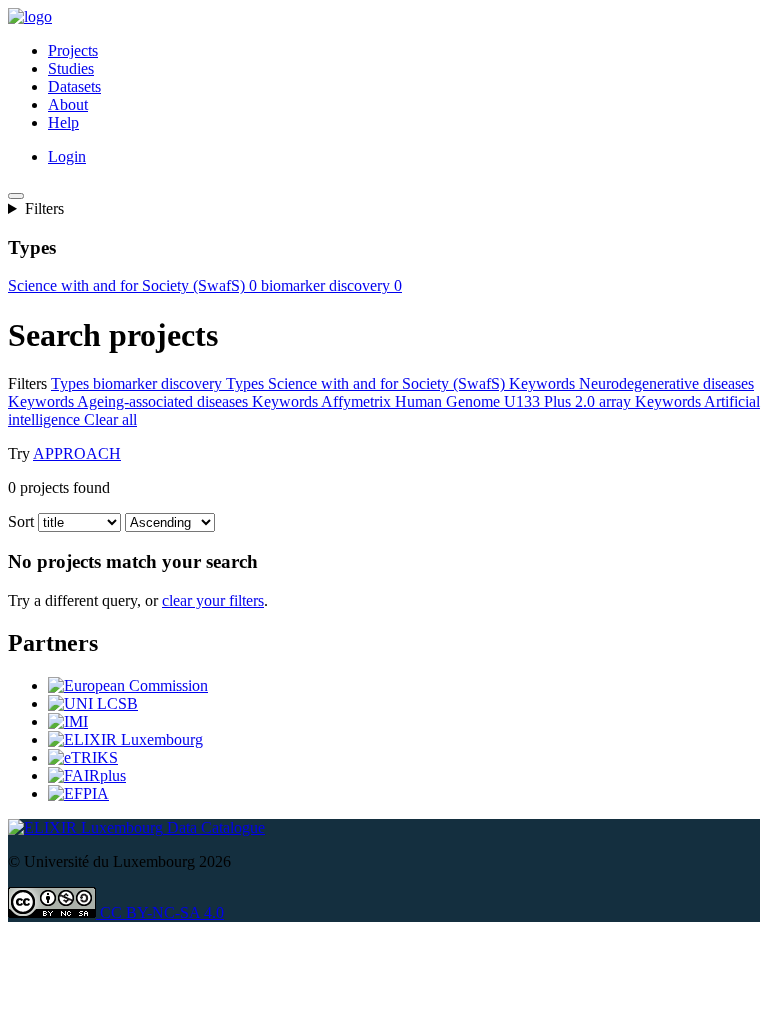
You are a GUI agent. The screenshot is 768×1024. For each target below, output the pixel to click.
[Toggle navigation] (16, 196)
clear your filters (213, 600)
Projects (73, 50)
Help (63, 122)
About (68, 104)
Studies (71, 68)
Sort (21, 521)
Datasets (74, 86)
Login (67, 156)
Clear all (239, 419)
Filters (44, 208)
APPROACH (77, 453)
